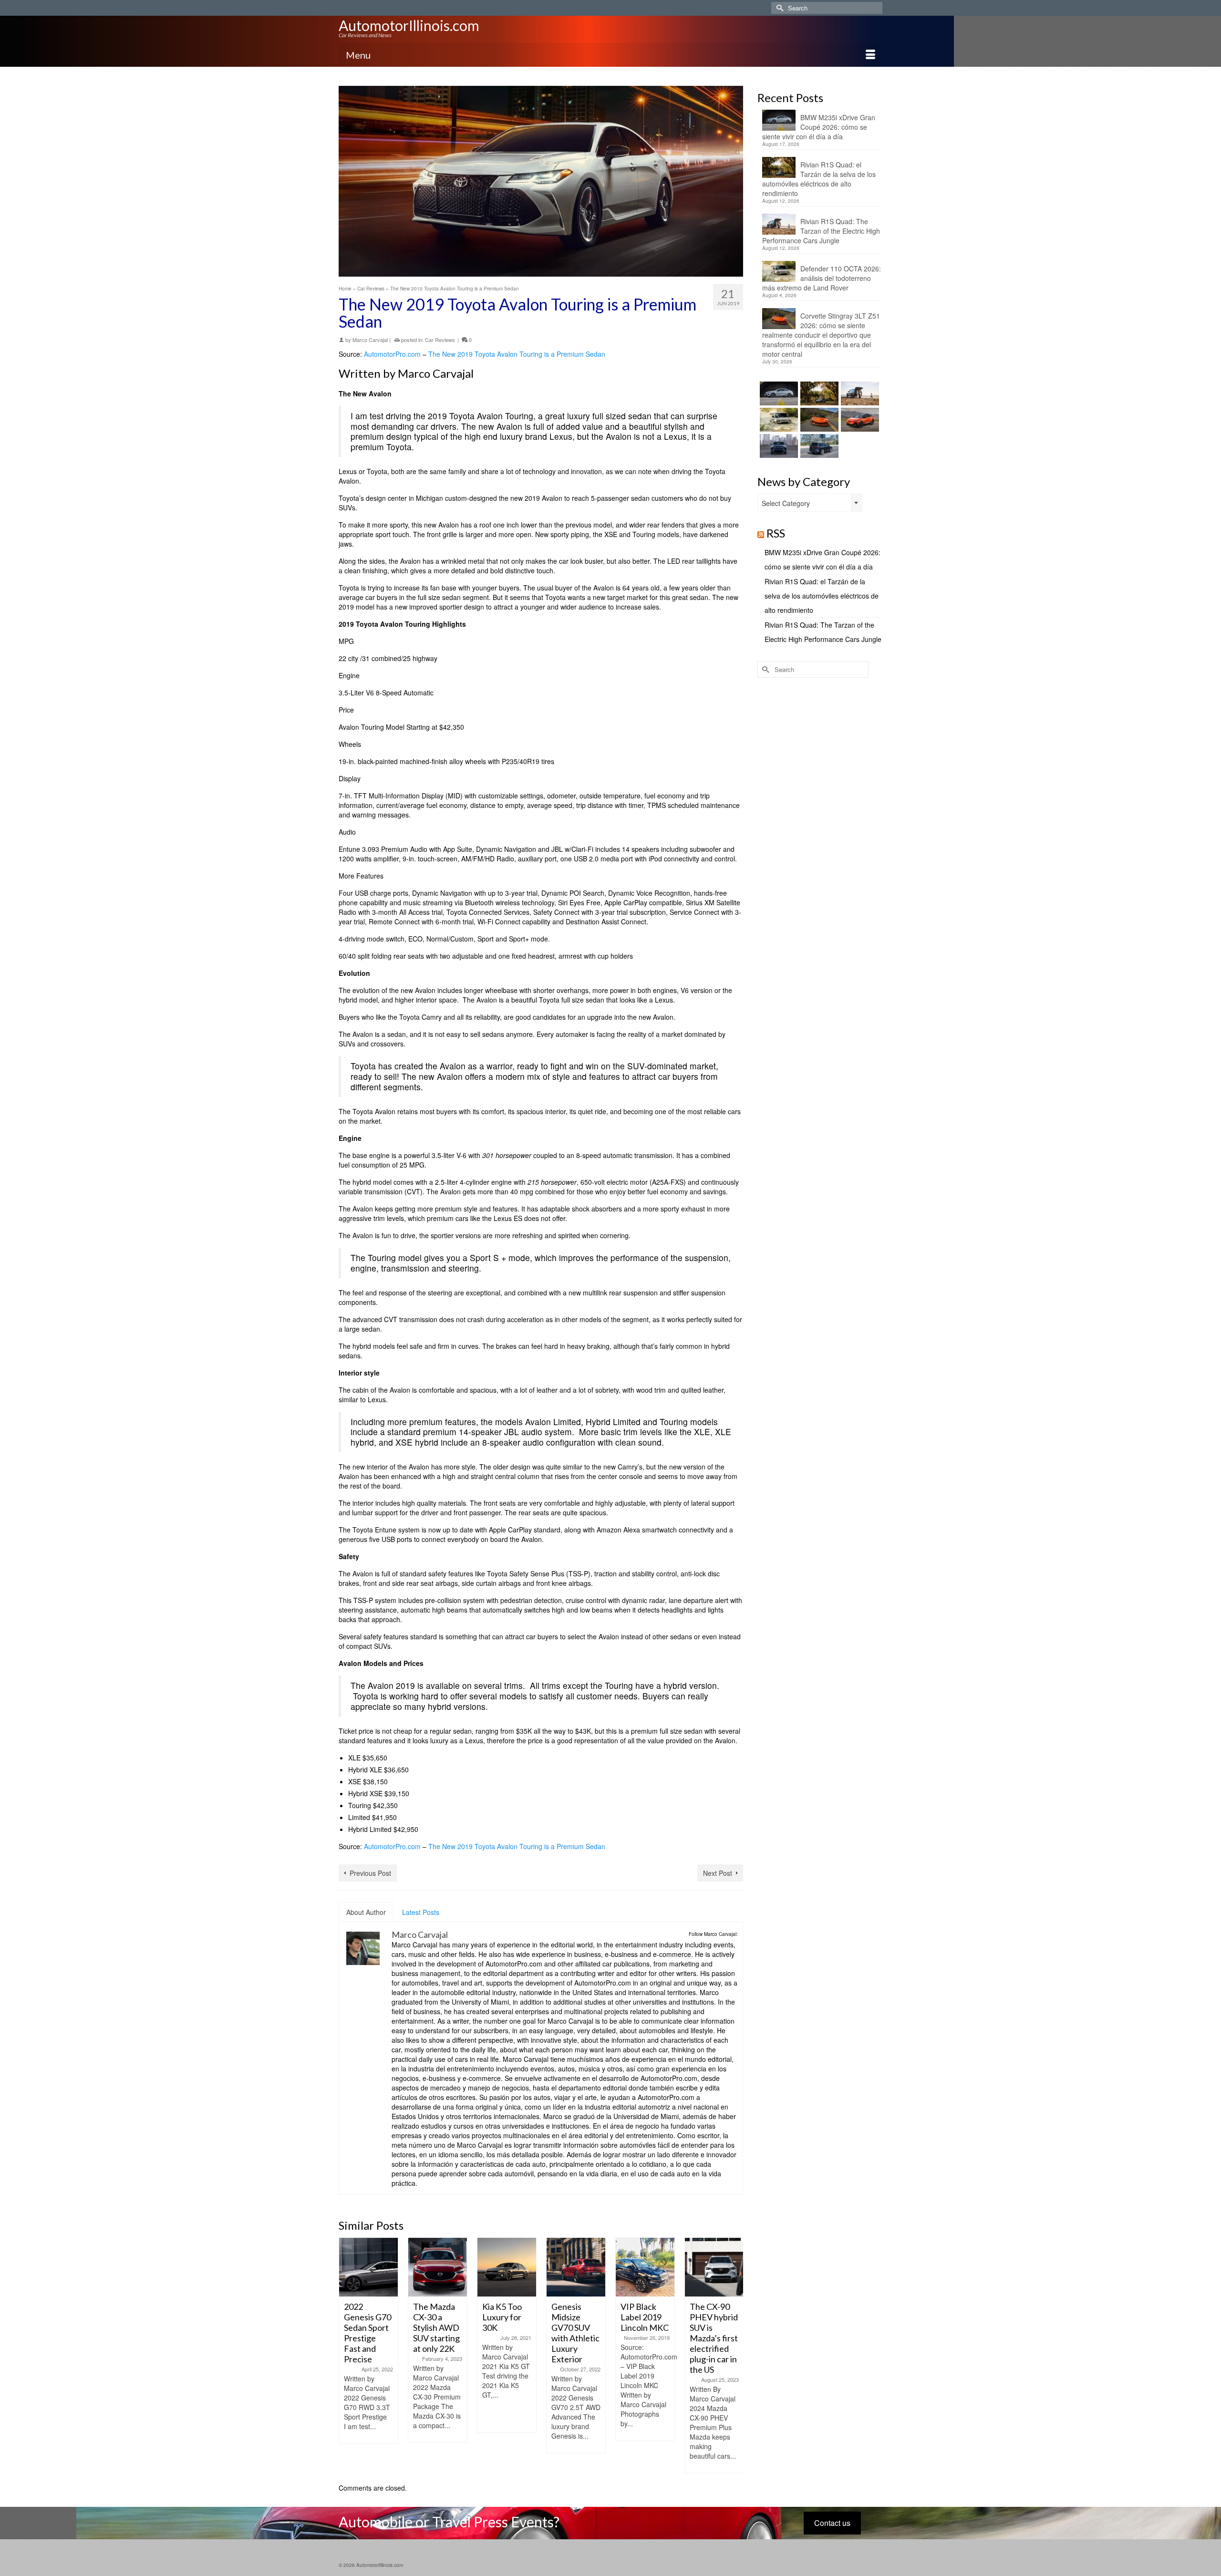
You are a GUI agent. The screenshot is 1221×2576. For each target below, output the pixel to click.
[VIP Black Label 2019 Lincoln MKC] (576, 2267)
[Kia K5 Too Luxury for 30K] (438, 2267)
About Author (366, 1912)
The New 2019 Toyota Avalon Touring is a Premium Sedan (517, 354)
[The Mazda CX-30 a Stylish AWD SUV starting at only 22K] (368, 2267)
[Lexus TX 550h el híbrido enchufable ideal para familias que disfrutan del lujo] (778, 446)
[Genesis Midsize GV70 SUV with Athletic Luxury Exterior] (507, 2267)
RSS (776, 533)
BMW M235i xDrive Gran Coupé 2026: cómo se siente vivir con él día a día (819, 127)
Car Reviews (440, 340)
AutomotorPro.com (392, 354)
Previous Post (370, 1873)
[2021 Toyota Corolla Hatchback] (714, 2267)
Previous (347, 2355)
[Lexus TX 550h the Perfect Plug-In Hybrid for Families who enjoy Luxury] (818, 446)
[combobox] (810, 503)
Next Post (718, 1873)
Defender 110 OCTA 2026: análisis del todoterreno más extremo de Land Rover (822, 278)
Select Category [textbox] (786, 503)
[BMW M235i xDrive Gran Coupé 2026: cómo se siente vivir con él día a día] (778, 393)
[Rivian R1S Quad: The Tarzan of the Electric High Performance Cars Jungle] (859, 393)
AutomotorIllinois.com (409, 25)
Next (735, 2355)
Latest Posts (421, 1912)
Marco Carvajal (370, 340)
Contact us (832, 2523)
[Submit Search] (778, 8)
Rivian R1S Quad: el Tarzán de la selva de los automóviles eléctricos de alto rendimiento (819, 179)
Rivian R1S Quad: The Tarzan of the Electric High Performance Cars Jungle (821, 231)
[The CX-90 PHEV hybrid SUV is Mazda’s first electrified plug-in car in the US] (645, 2267)
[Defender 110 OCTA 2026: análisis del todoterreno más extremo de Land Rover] (778, 420)
